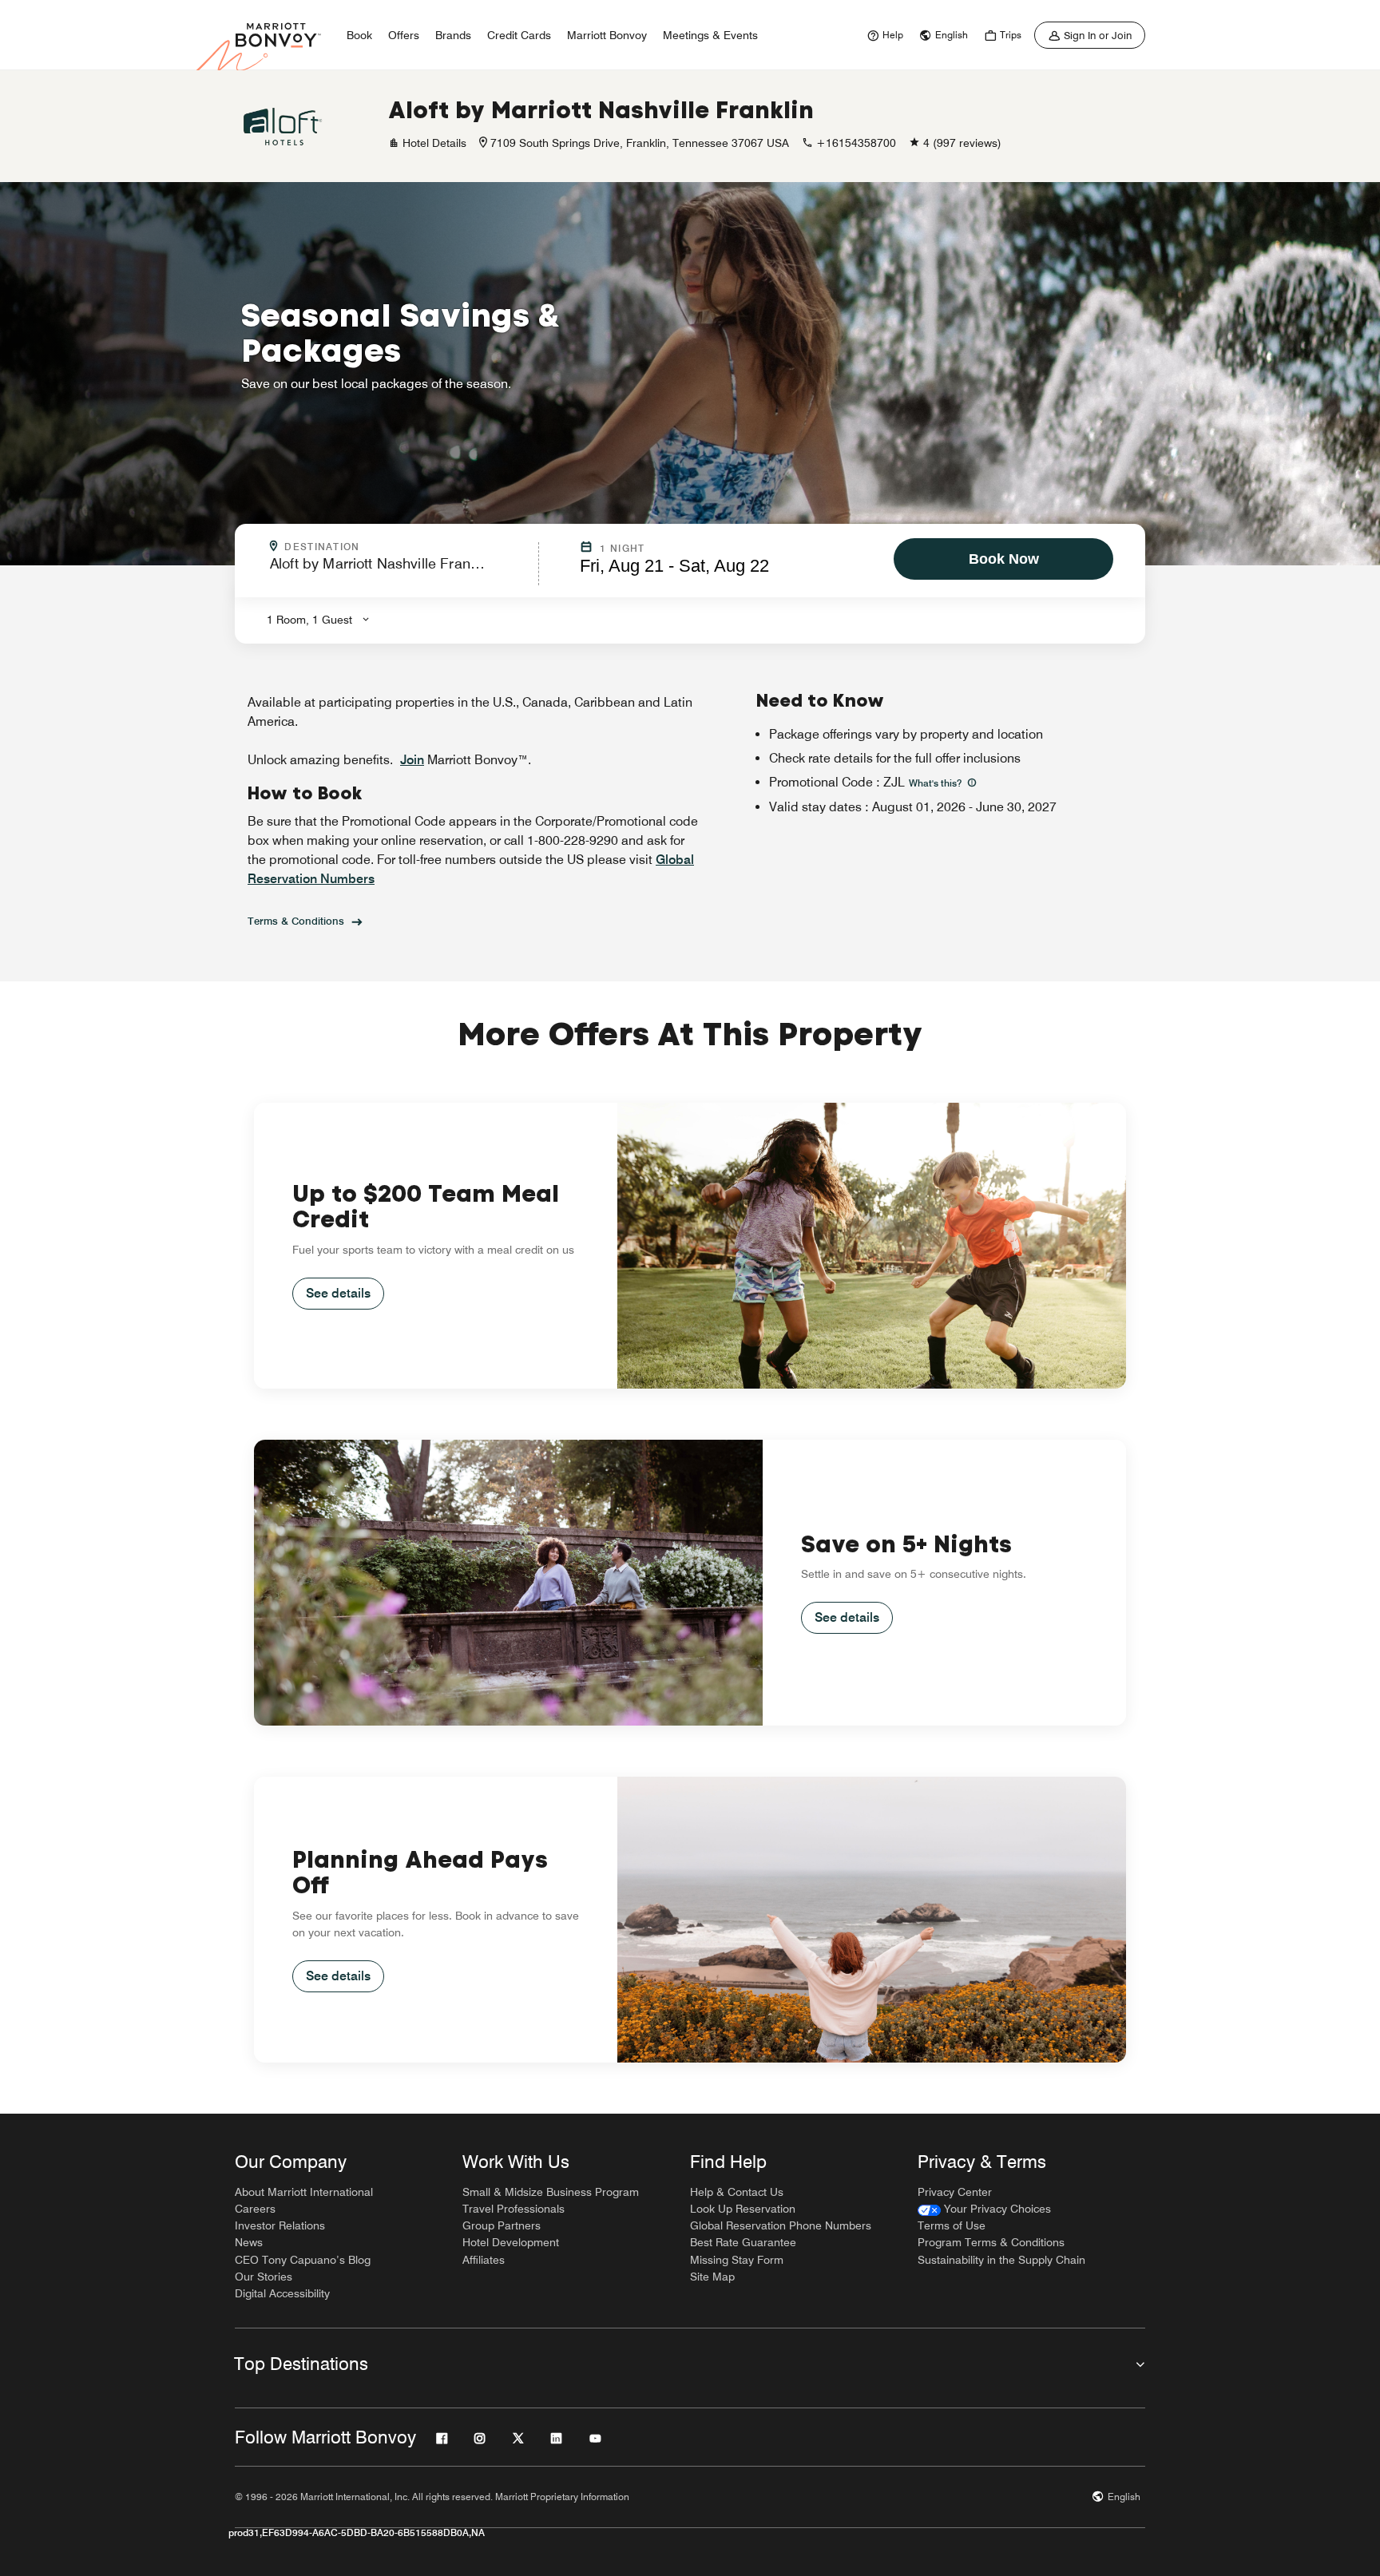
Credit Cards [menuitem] (519, 35)
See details (338, 1293)
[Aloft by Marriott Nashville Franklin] (283, 126)
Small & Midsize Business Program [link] (551, 2192)
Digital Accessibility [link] (282, 2293)
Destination (391, 547)
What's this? (936, 783)
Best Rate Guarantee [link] (743, 2242)
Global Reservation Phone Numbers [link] (781, 2225)
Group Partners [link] (502, 2225)
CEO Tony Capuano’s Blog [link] (303, 2260)
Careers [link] (255, 2209)
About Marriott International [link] (304, 2192)
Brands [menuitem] (453, 35)
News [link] (249, 2242)
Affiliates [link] (484, 2260)
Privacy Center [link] (955, 2192)
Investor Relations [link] (280, 2225)
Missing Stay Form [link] (737, 2260)
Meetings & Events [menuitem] (710, 35)
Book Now (1004, 559)
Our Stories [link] (264, 2277)
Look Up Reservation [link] (743, 2209)
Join (412, 760)
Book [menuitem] (359, 35)
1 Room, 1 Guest (309, 620)
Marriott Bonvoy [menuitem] (607, 35)
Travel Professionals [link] (514, 2209)
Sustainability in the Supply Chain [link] (1001, 2260)
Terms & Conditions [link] (296, 921)
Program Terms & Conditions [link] (991, 2242)
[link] (883, 35)
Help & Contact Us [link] (737, 2192)
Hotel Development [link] (511, 2242)
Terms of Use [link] (952, 2225)
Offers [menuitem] (404, 35)
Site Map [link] (712, 2277)
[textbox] (399, 571)
